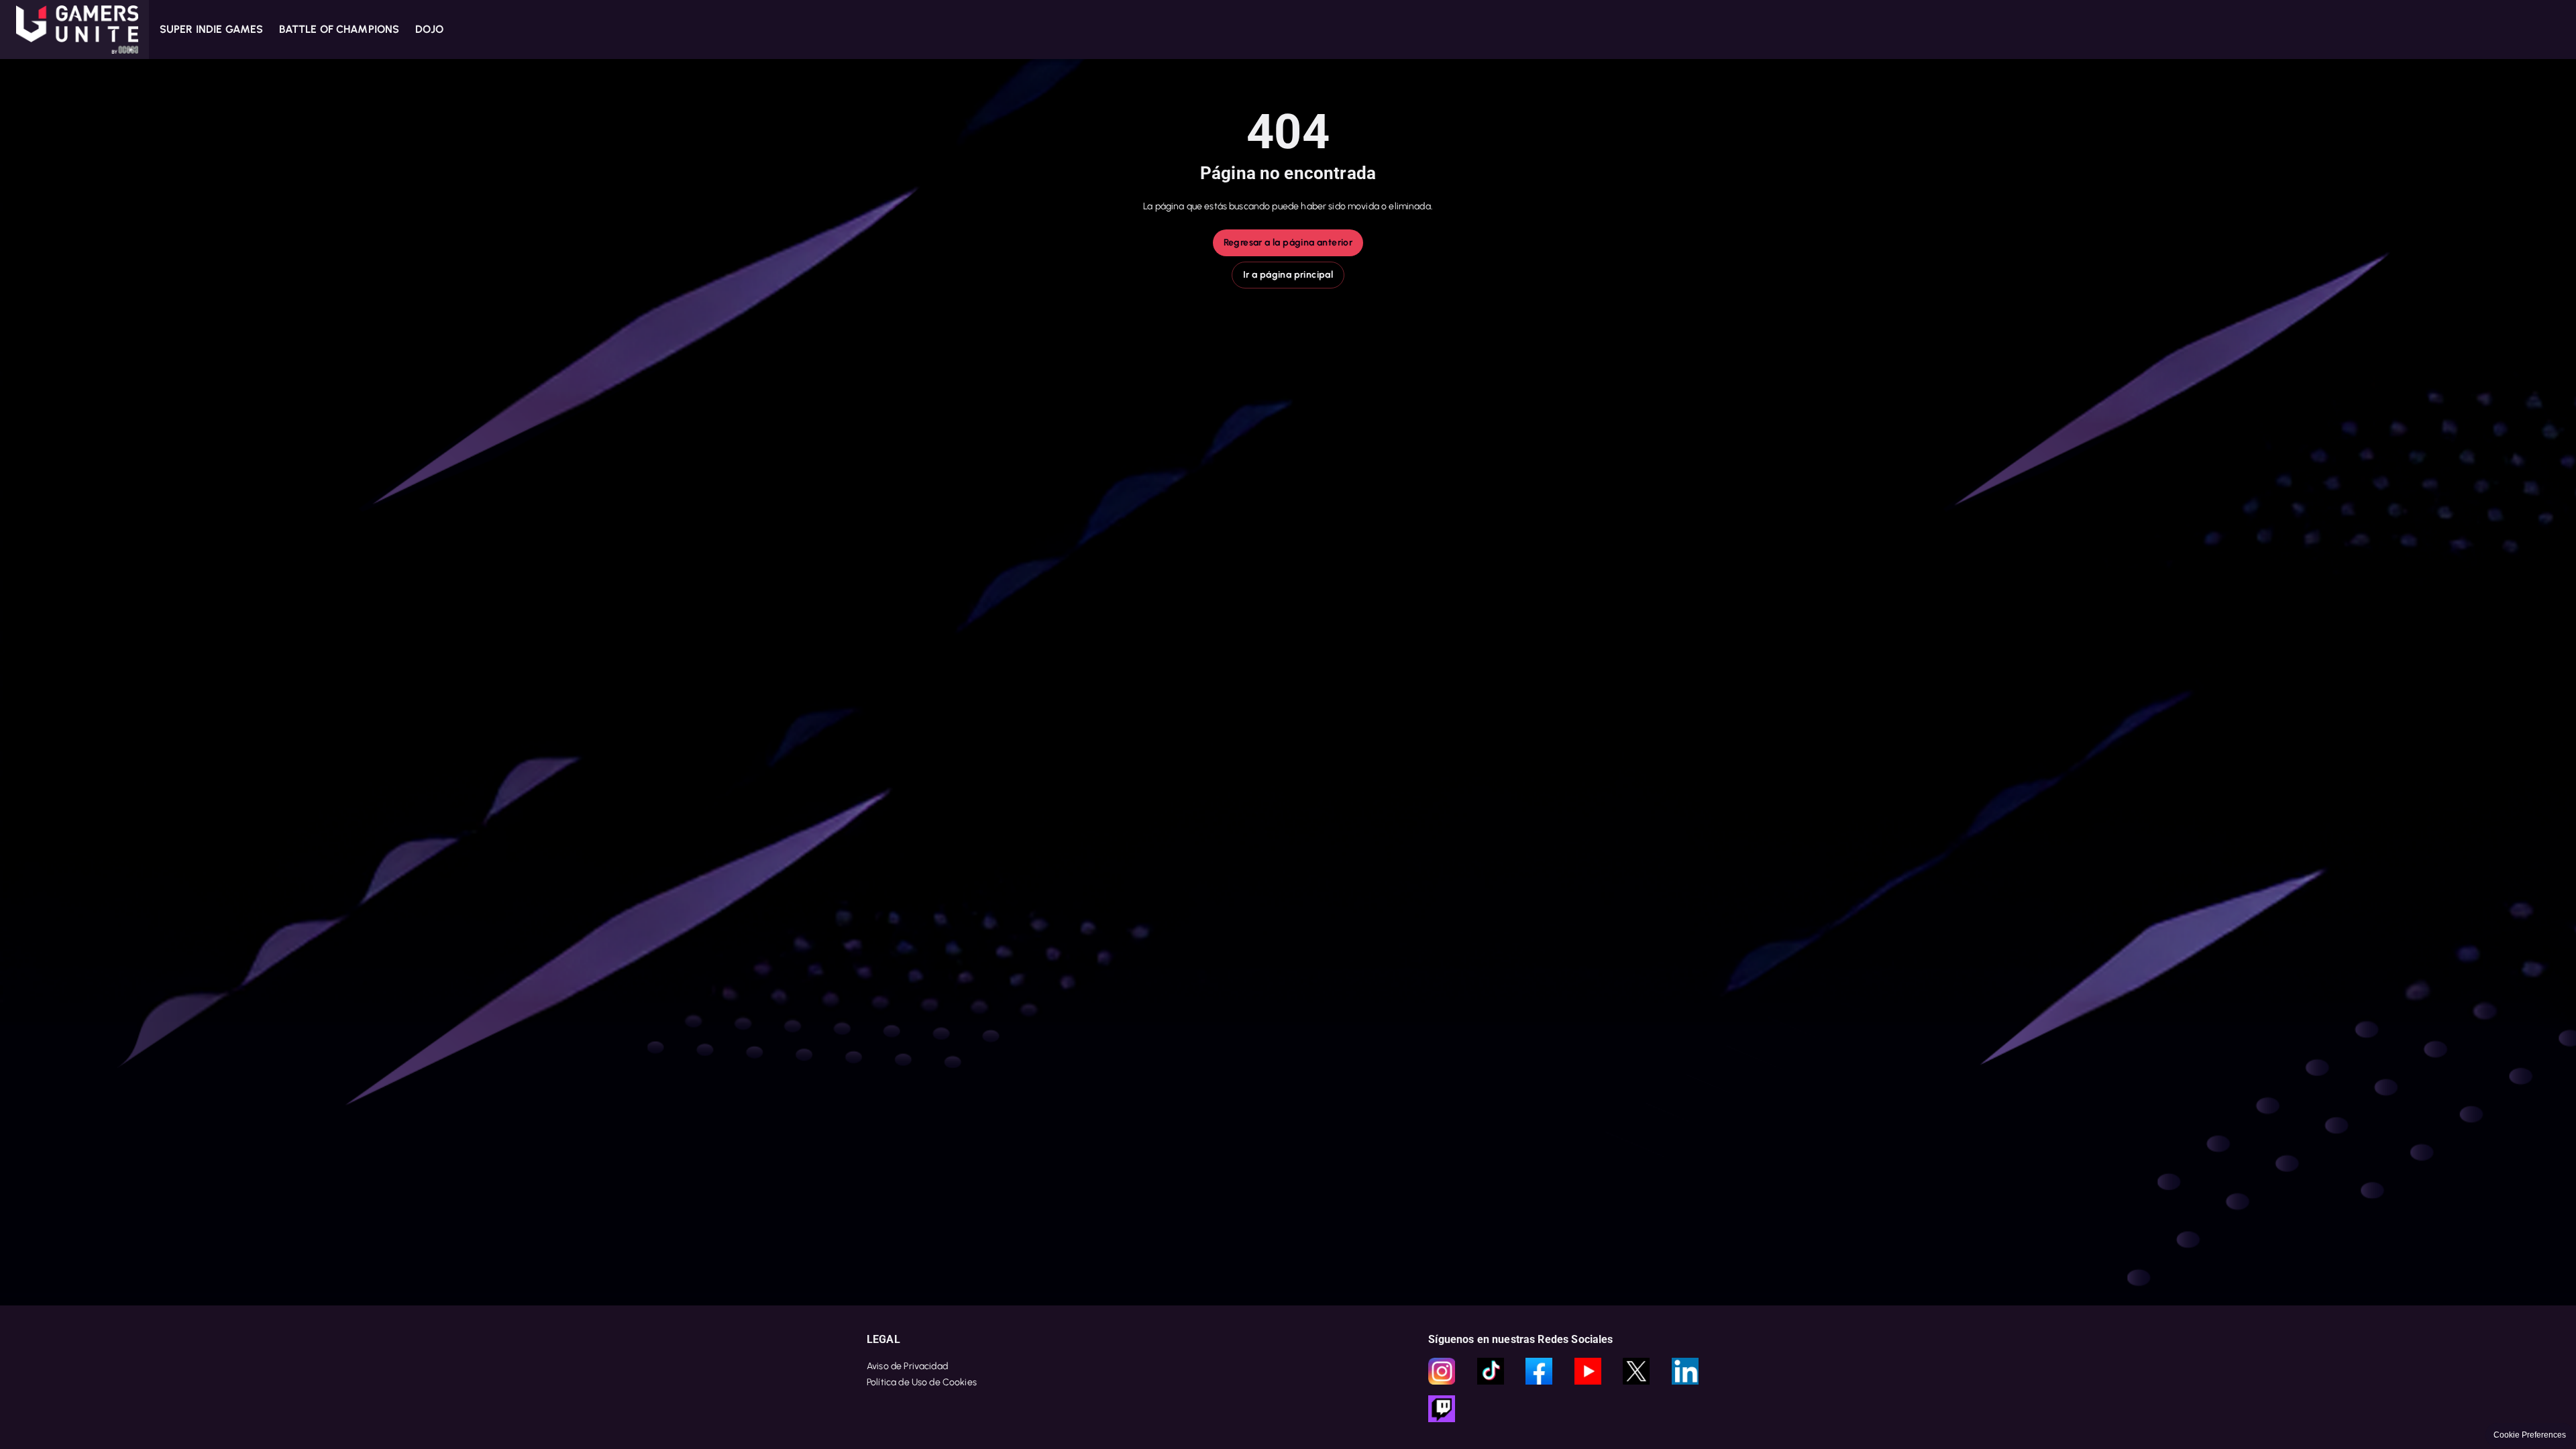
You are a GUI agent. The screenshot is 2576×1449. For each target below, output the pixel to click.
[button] (74, 30)
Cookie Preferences (2530, 1435)
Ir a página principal (1288, 275)
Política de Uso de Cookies (922, 1382)
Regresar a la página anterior (1288, 243)
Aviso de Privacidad (907, 1366)
